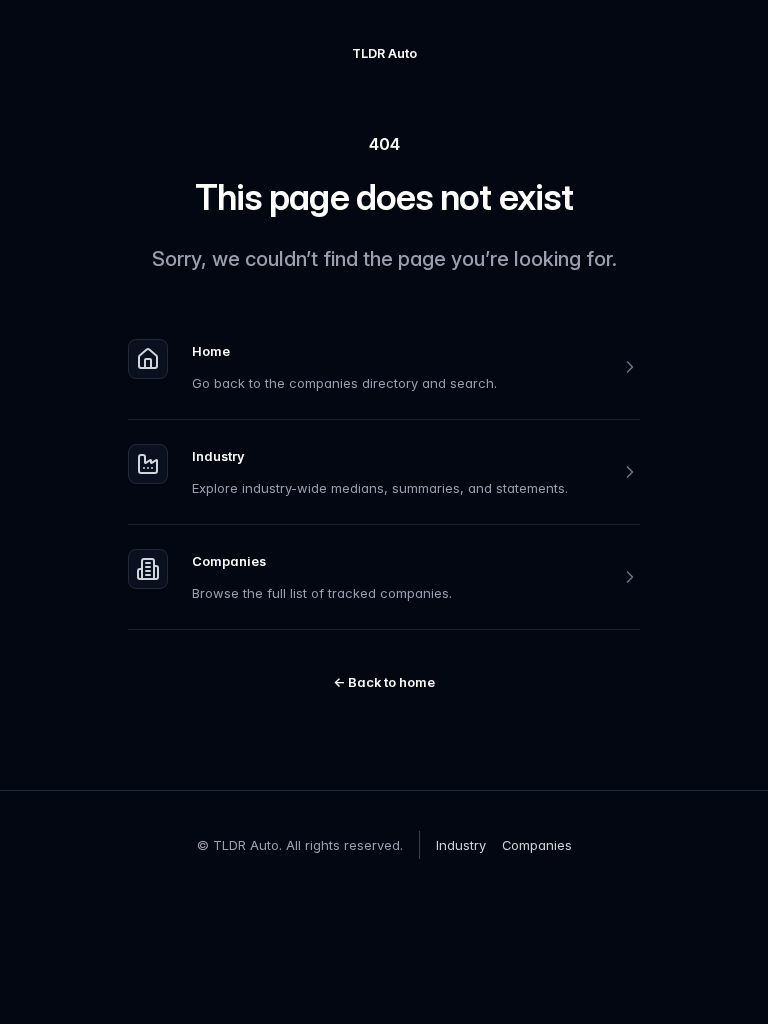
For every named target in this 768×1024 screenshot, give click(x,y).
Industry (218, 456)
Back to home (384, 682)
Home (211, 351)
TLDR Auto (384, 53)
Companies (229, 561)
